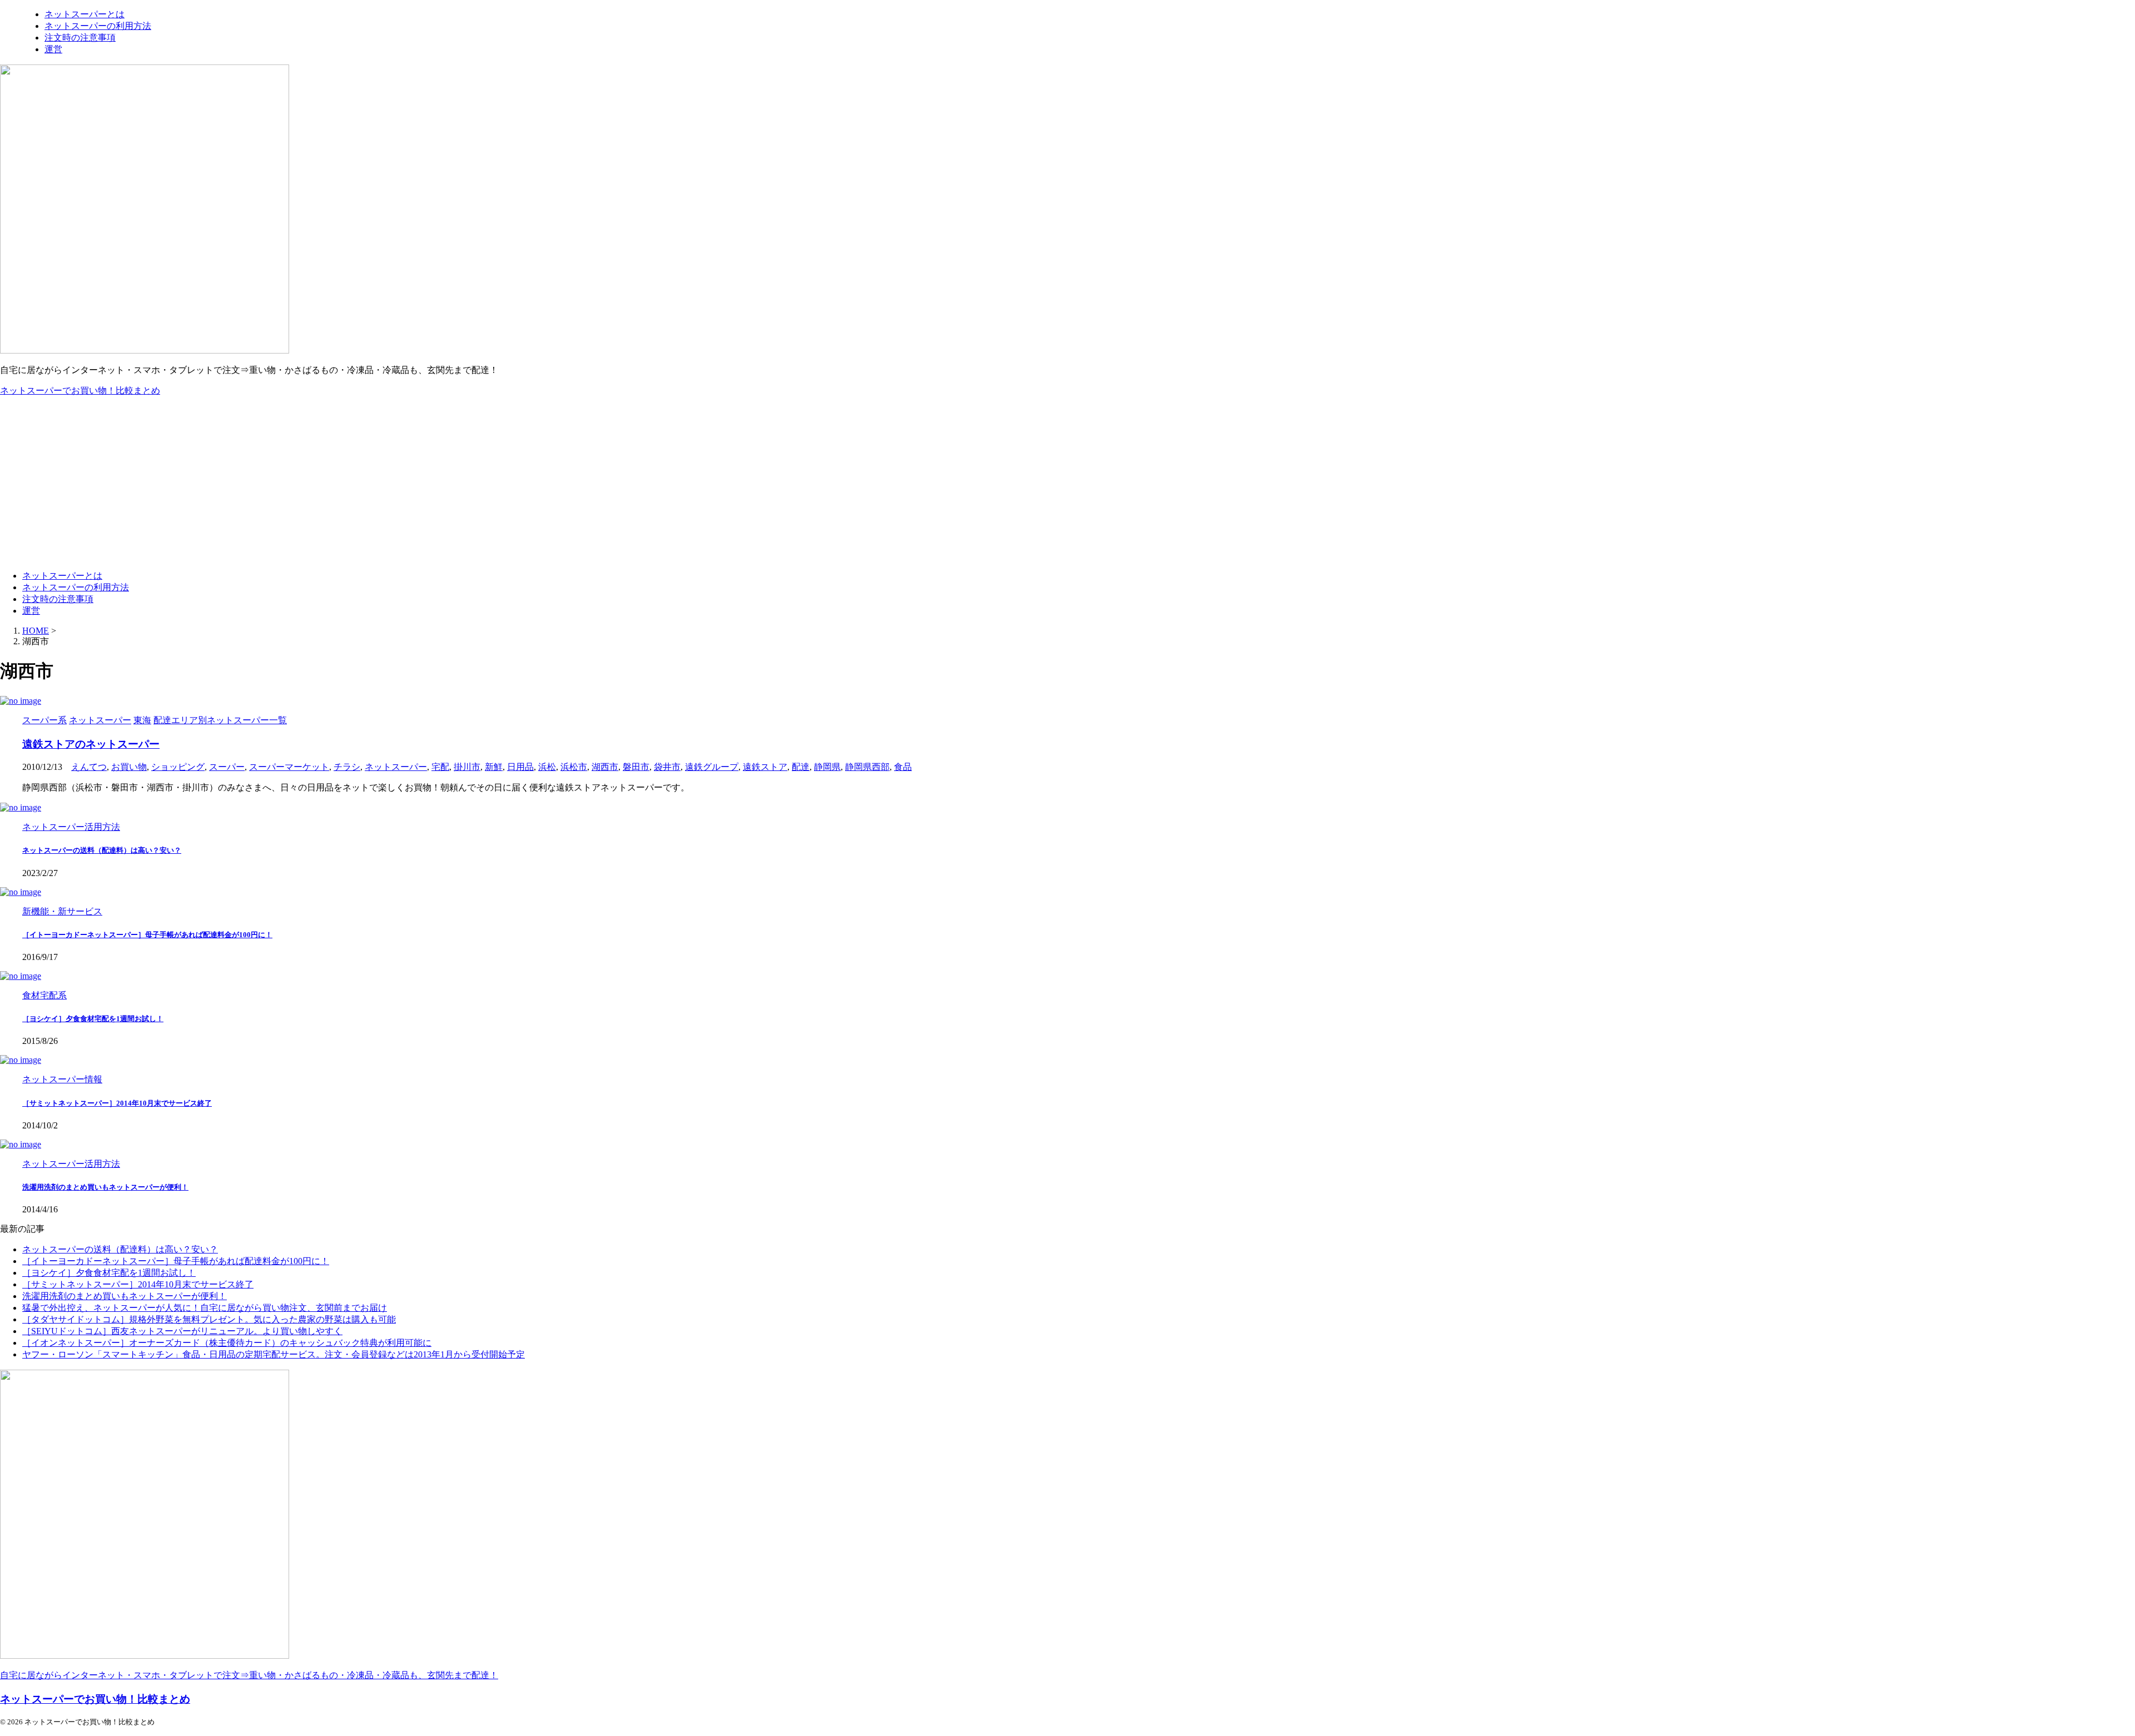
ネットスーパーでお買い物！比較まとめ (80, 391)
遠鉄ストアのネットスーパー (91, 744)
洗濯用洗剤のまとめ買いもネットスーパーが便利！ (105, 1187)
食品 (903, 767)
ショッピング (178, 767)
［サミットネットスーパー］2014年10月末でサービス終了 (117, 1103)
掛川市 (467, 767)
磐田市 (636, 767)
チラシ (347, 767)
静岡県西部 (867, 767)
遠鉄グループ (712, 767)
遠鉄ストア (765, 767)
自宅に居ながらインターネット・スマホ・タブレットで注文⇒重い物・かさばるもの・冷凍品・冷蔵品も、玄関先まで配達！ (249, 1675)
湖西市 (605, 767)
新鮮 (494, 767)
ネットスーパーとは (62, 576)
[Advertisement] (1067, 484)
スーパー (227, 767)
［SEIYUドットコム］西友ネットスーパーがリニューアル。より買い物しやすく (182, 1331)
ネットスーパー (396, 767)
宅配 (440, 767)
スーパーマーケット (289, 767)
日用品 (520, 767)
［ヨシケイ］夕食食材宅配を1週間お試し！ (93, 1019)
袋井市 (667, 767)
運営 (31, 611)
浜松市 (574, 767)
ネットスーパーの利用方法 (76, 587)
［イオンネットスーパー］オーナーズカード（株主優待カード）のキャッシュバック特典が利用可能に (227, 1343)
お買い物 (129, 767)
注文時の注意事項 (58, 599)
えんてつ (89, 767)
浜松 (547, 767)
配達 (801, 767)
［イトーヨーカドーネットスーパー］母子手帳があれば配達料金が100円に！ (147, 935)
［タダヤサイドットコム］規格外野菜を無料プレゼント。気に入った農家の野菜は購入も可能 (209, 1319)
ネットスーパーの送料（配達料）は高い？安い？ (102, 850)
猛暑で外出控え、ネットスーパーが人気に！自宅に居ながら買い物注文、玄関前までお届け (205, 1308)
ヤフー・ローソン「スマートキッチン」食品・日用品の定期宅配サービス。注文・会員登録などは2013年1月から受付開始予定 (274, 1354)
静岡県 (827, 767)
